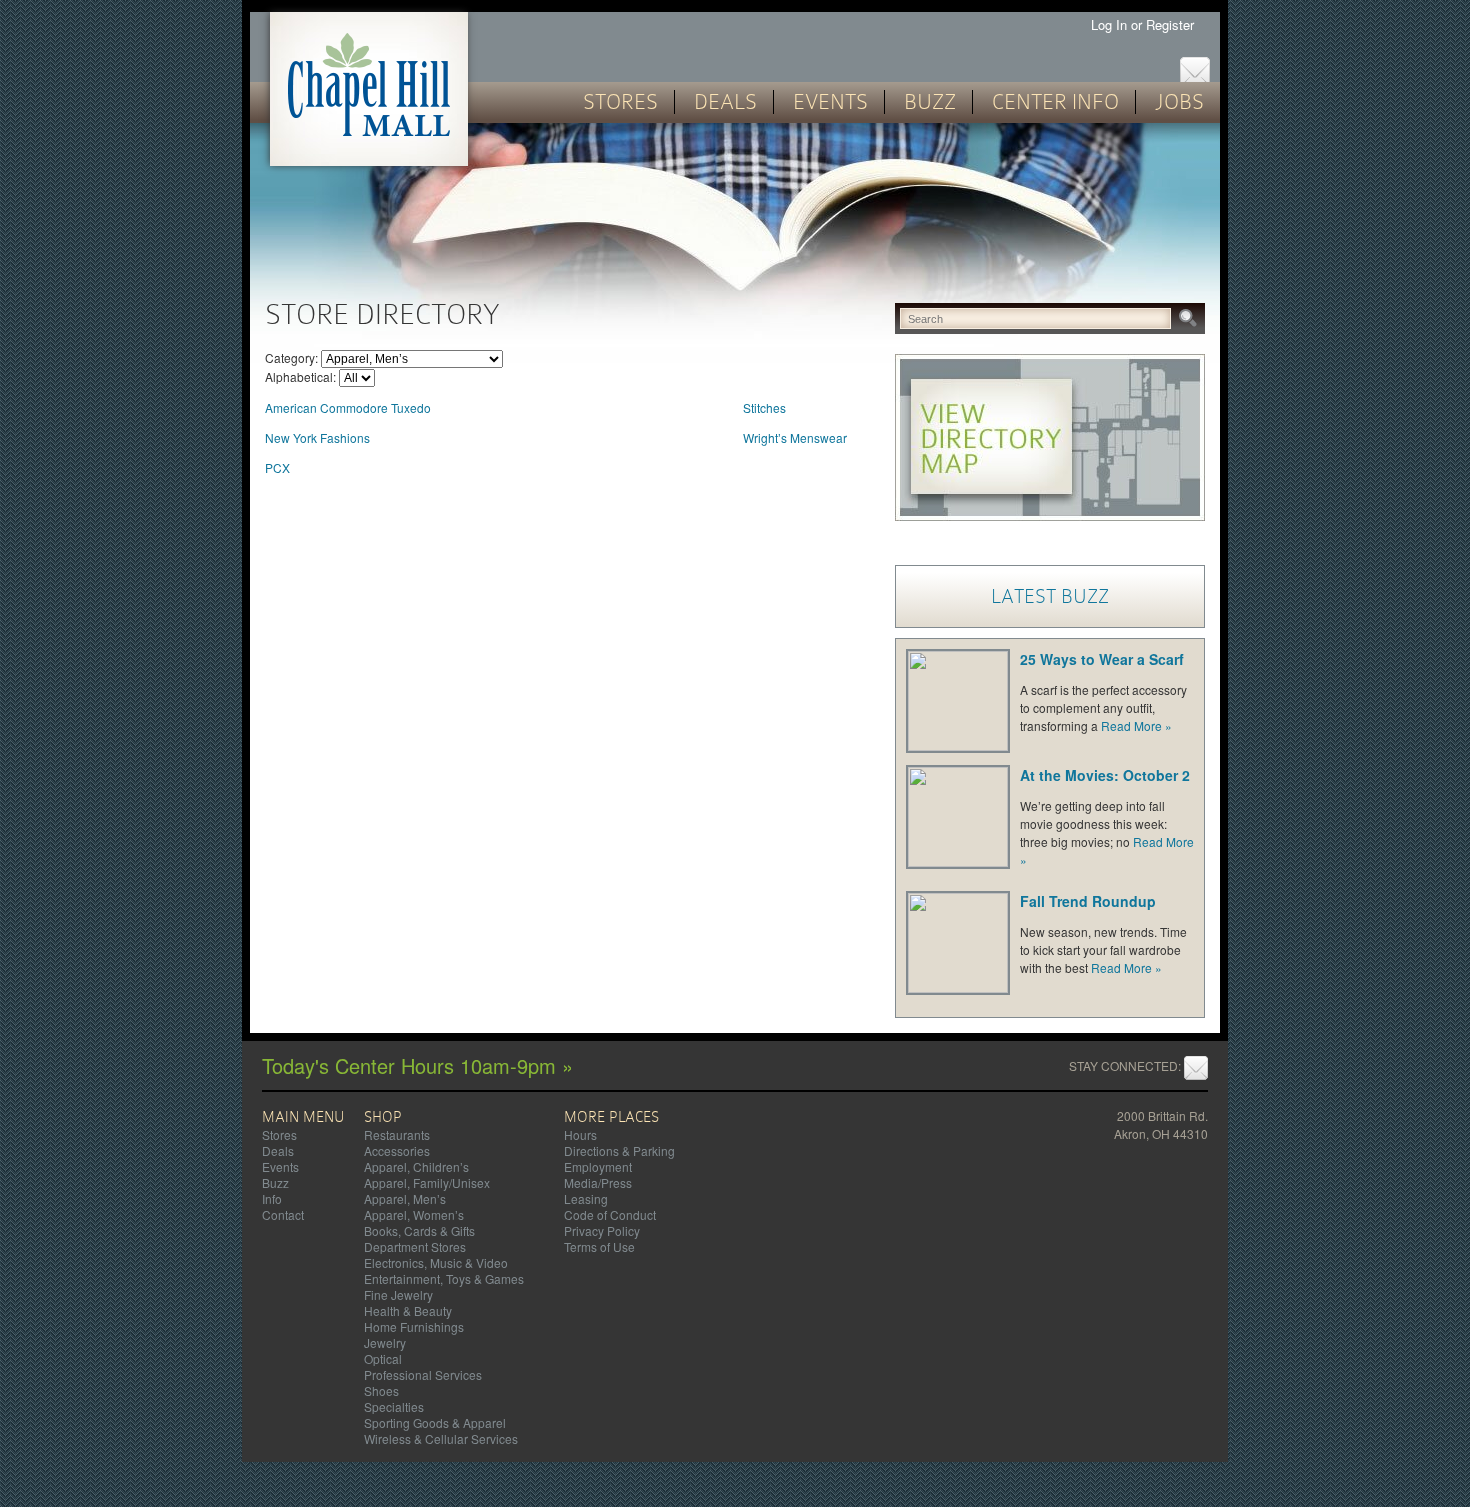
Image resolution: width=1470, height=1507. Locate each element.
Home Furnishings (414, 1326)
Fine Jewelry (398, 1294)
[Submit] (1194, 319)
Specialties (394, 1406)
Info (272, 1198)
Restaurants (397, 1134)
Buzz (930, 102)
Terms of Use (599, 1246)
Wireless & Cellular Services (441, 1438)
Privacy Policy (602, 1230)
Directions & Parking (619, 1150)
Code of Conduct (610, 1214)
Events (830, 102)
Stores (620, 102)
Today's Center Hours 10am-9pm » (417, 1065)
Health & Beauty (408, 1310)
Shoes (381, 1390)
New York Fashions (317, 437)
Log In (1109, 24)
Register (1172, 24)
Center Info (1055, 102)
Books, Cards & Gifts (419, 1230)
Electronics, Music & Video (436, 1262)
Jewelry (385, 1342)
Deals (725, 102)
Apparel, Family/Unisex (427, 1182)
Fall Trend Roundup (1088, 901)
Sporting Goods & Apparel (435, 1422)
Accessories (397, 1150)
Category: (291, 357)
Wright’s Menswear (795, 437)
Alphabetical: (300, 376)
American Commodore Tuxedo (348, 407)
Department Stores (415, 1246)
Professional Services (423, 1374)
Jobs (1179, 102)
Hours (580, 1134)
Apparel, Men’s (405, 1198)
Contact (283, 1214)
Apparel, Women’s (414, 1214)
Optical (383, 1358)
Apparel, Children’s (416, 1166)
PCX (277, 467)
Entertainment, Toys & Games (444, 1278)
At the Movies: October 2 (1105, 775)
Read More (1136, 725)
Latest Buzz (1050, 596)
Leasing (586, 1198)
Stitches (764, 407)
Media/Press (598, 1182)
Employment (598, 1166)
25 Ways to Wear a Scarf (1102, 659)
